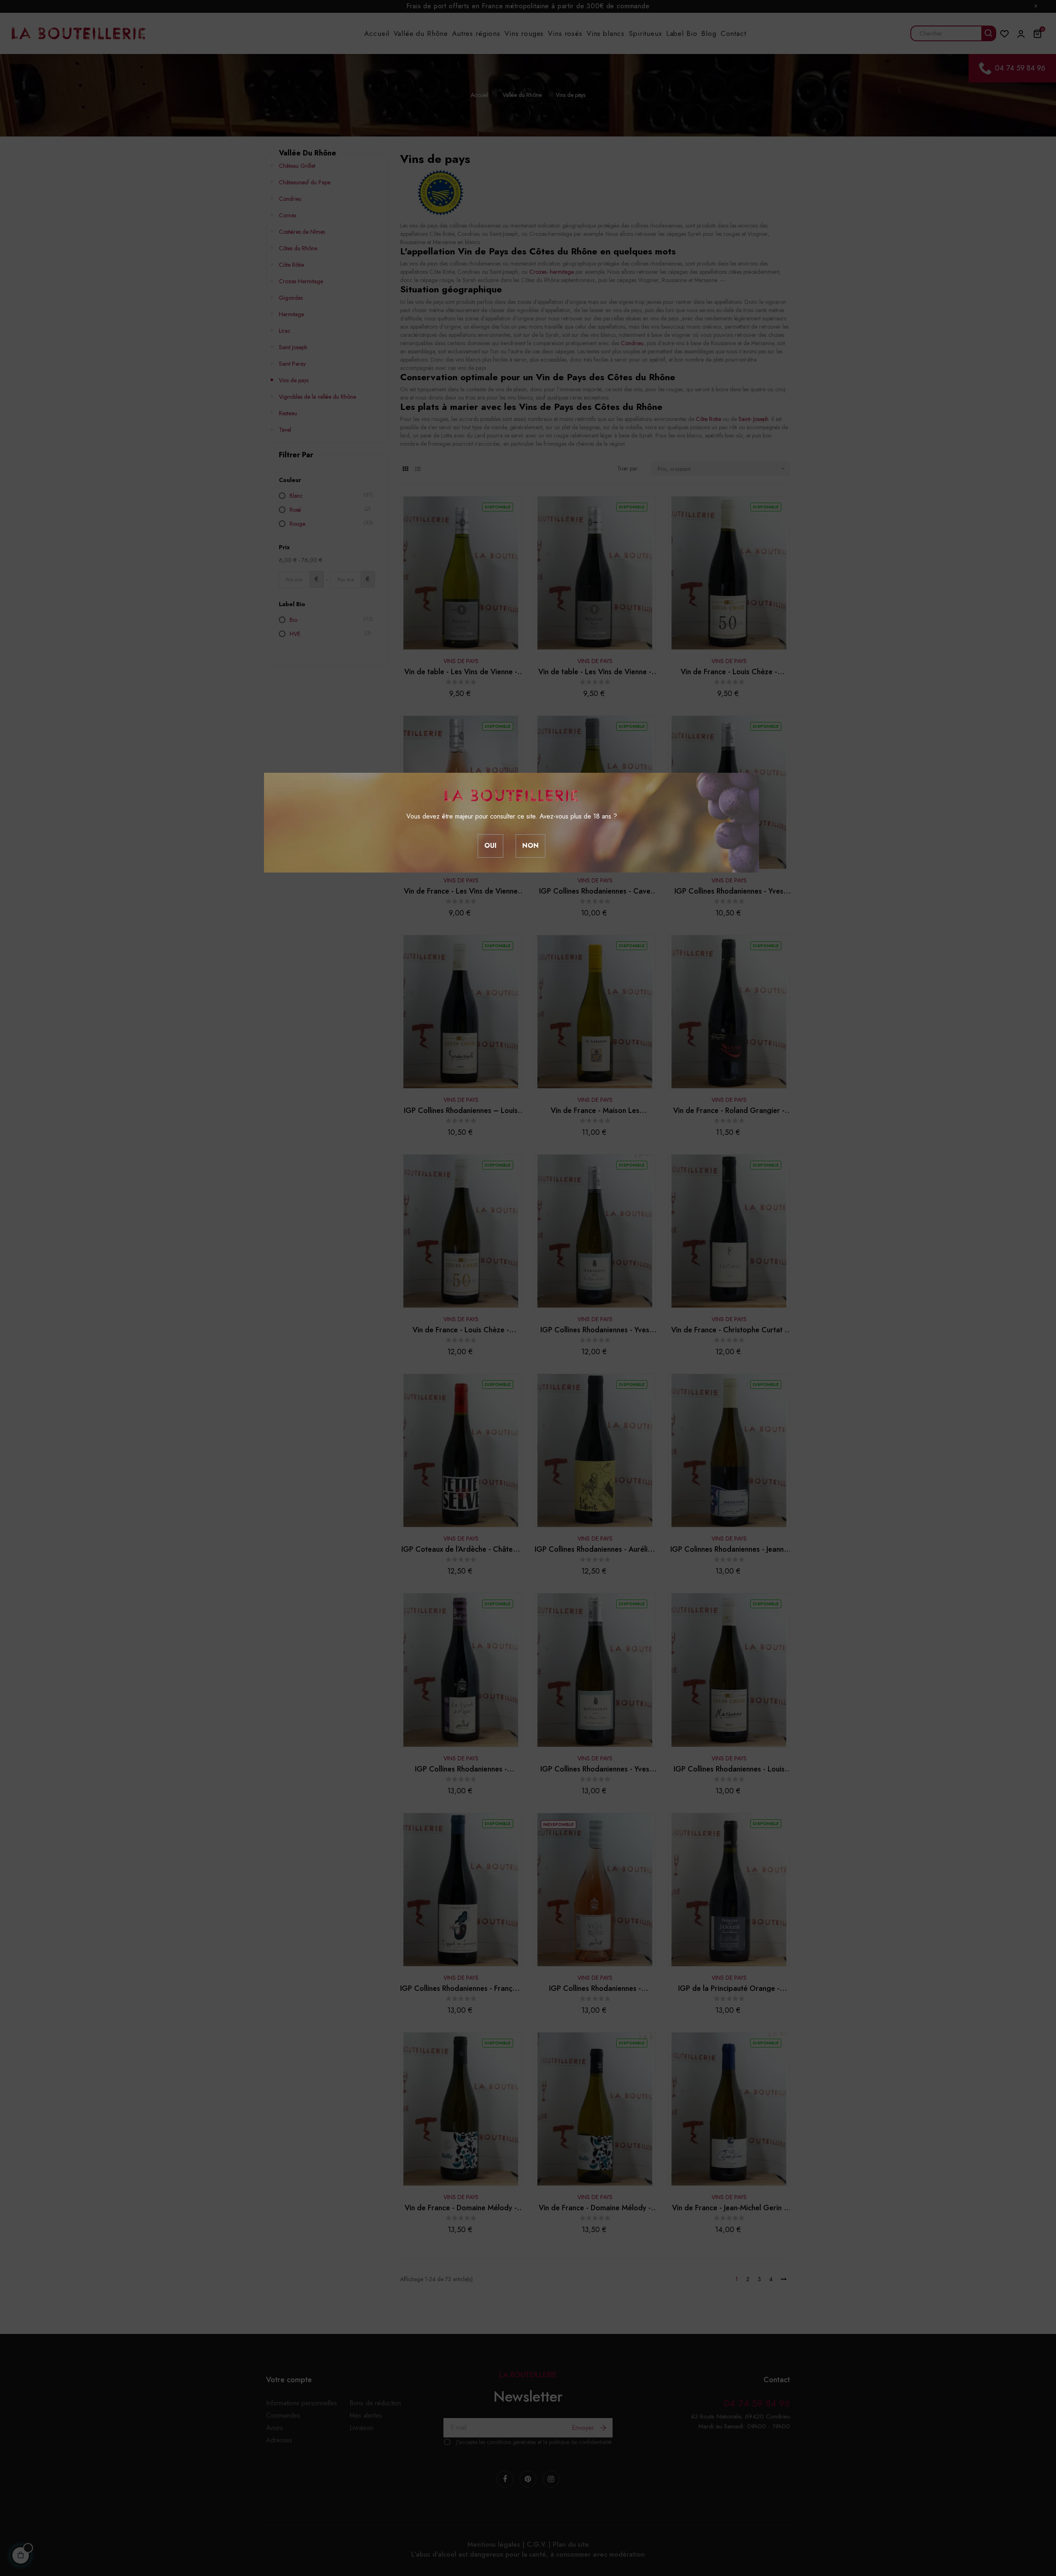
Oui (490, 846)
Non (530, 846)
